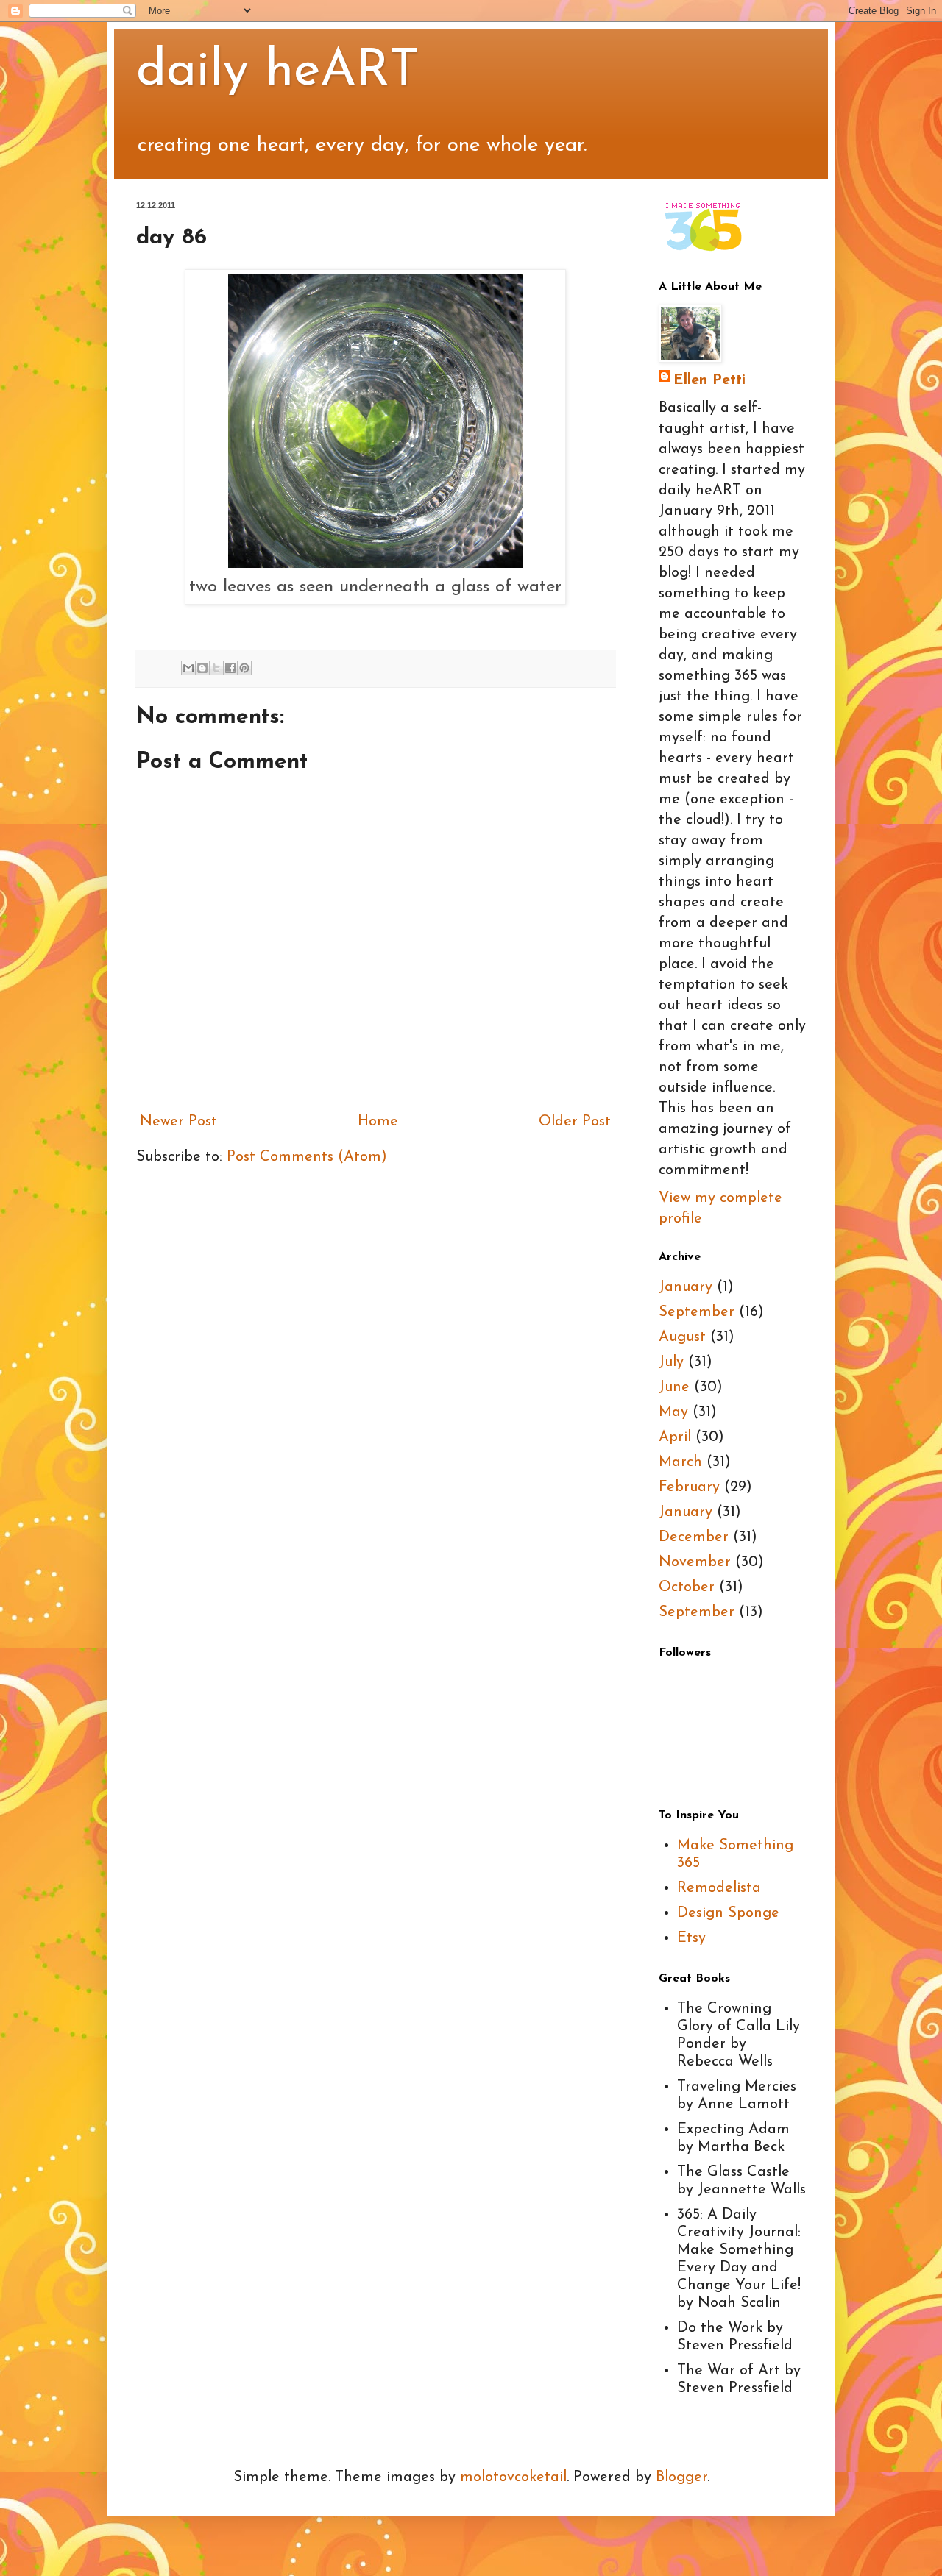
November (695, 1562)
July (671, 1362)
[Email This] (188, 668)
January (686, 1287)
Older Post (575, 1122)
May (673, 1412)
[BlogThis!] (202, 668)
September (697, 1312)
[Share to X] (216, 668)
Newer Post (178, 1122)
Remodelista (719, 1888)
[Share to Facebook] (230, 668)
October (687, 1587)
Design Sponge (728, 1913)
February (689, 1487)
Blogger (681, 2477)
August (682, 1337)
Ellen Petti (709, 380)
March (680, 1462)
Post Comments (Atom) (307, 1157)
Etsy (691, 1938)
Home (378, 1122)
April (675, 1437)
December (694, 1537)
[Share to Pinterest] (244, 668)
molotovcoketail (513, 2477)
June (674, 1387)
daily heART (278, 72)
